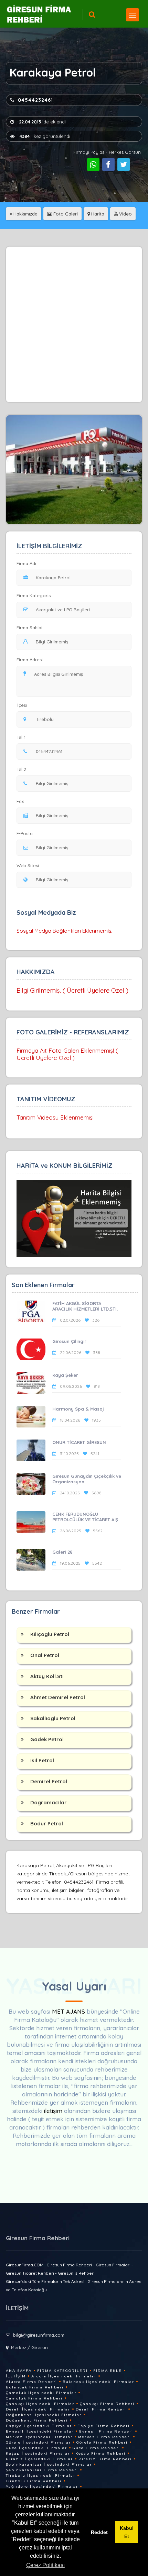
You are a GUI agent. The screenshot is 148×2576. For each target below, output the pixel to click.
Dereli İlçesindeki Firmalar (38, 2409)
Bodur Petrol (47, 1823)
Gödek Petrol (47, 1739)
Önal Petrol (45, 1655)
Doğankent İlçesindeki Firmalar (44, 2415)
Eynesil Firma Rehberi (106, 2431)
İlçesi (22, 705)
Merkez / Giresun (29, 2347)
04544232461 (35, 100)
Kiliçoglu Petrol (50, 1634)
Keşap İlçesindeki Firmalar (38, 2453)
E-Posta (25, 833)
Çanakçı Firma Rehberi (107, 2404)
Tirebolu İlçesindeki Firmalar (41, 2475)
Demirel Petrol (49, 1781)
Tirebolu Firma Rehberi (34, 2481)
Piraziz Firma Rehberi (105, 2459)
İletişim (16, 2376)
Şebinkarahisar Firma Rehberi (42, 2470)
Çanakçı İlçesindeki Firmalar (40, 2404)
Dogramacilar (49, 1802)
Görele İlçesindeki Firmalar (38, 2442)
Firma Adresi (30, 660)
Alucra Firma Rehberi (31, 2382)
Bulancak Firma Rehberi (35, 2387)
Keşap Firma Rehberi (101, 2453)
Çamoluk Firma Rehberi (34, 2398)
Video (125, 214)
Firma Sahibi (29, 628)
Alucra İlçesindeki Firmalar (64, 2376)
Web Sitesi (28, 865)
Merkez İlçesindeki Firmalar (39, 2437)
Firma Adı (26, 563)
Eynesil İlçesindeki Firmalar (40, 2431)
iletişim (53, 2111)
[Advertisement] (74, 324)
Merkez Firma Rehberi (105, 2437)
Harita (97, 214)
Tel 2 (21, 769)
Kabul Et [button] (127, 2532)
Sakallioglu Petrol (53, 1718)
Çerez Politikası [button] (45, 2565)
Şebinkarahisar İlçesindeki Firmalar (49, 2464)
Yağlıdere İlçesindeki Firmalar (42, 2487)
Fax (20, 801)
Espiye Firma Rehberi (104, 2426)
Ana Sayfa (19, 2371)
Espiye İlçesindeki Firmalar (39, 2426)
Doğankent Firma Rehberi (37, 2420)
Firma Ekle (108, 2371)
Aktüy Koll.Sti (47, 1676)
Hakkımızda (25, 214)
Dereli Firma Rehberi (101, 2409)
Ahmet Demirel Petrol (58, 1697)
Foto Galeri (65, 214)
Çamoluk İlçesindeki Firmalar (41, 2393)
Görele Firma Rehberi (102, 2442)
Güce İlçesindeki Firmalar (36, 2448)
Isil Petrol (42, 1760)
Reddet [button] (99, 2532)
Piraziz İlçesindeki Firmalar (39, 2459)
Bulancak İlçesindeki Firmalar (98, 2382)
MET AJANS (69, 2011)
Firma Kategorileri (62, 2371)
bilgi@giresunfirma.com (39, 2335)
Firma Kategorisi (34, 595)
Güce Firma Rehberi (96, 2448)
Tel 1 (21, 737)
